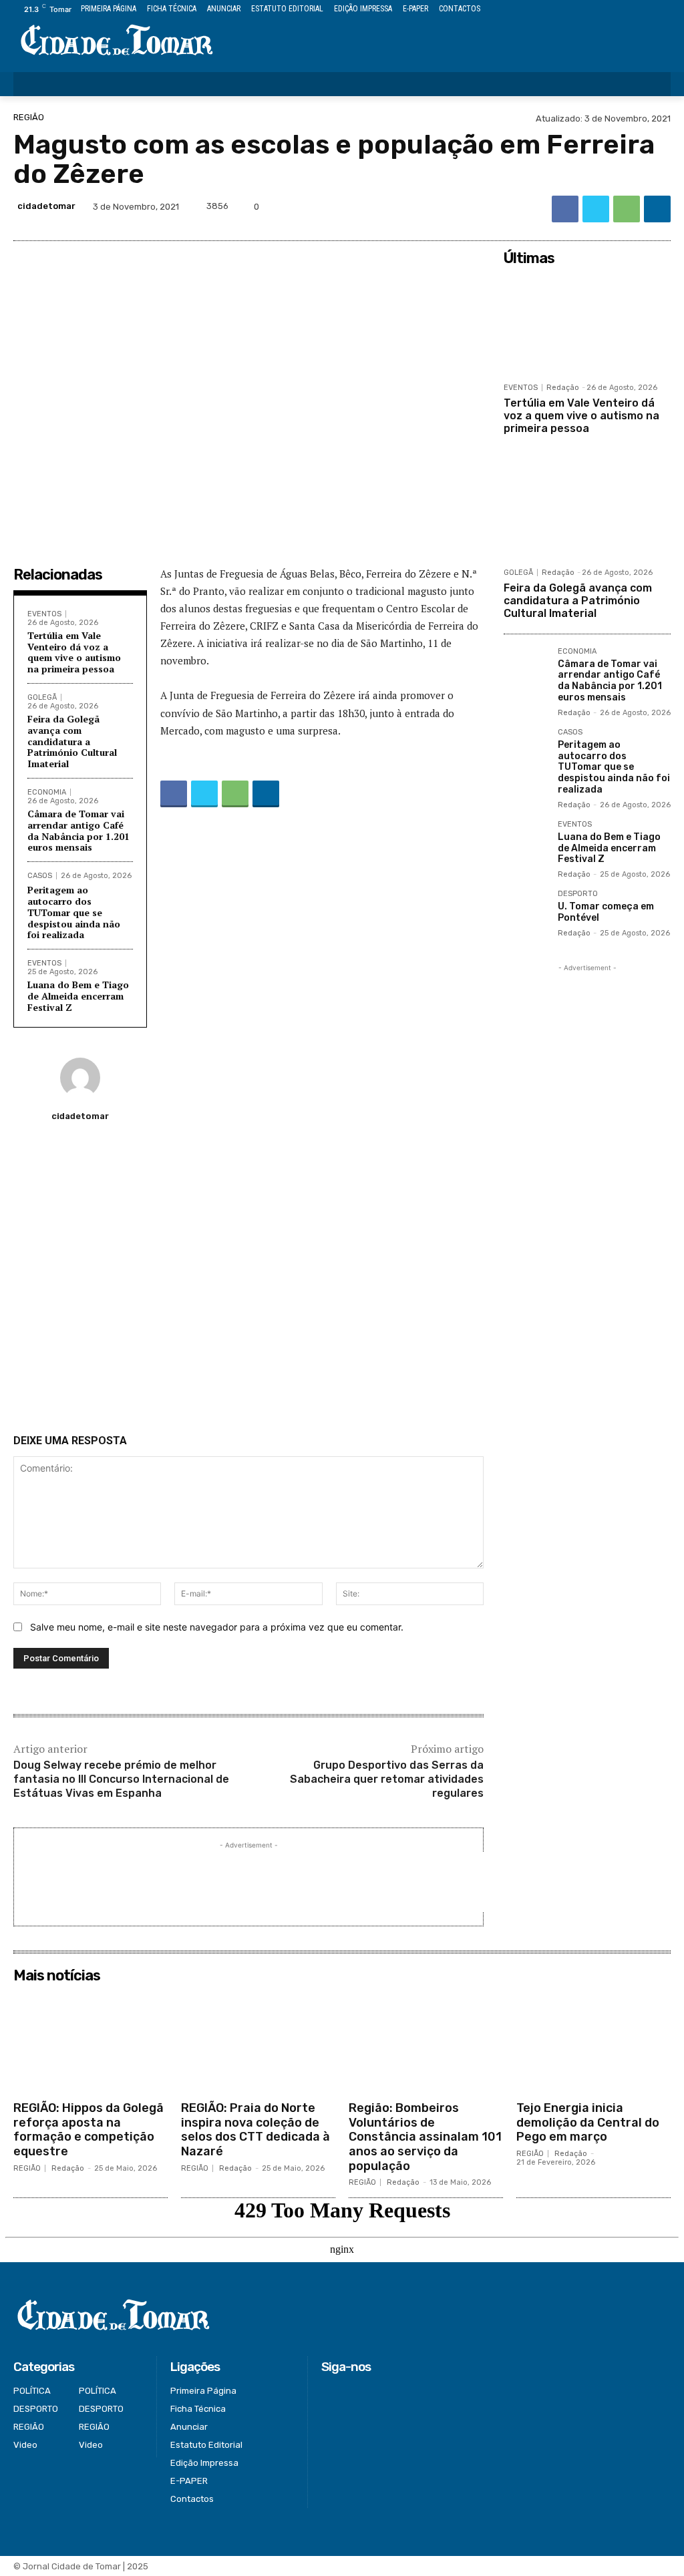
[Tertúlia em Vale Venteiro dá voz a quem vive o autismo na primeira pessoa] (587, 324)
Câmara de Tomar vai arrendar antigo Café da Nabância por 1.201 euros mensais (78, 830)
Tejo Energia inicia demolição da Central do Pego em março (588, 2122)
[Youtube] (663, 10)
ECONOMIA (47, 792)
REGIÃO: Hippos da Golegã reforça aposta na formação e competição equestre (89, 2130)
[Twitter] (633, 10)
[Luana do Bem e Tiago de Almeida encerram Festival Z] (525, 842)
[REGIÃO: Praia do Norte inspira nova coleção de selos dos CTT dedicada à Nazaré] (258, 2042)
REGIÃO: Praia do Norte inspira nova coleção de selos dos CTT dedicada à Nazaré (255, 2130)
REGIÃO (29, 117)
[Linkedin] (657, 209)
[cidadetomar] (80, 1078)
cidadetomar (46, 206)
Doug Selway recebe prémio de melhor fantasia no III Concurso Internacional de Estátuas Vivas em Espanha (121, 1779)
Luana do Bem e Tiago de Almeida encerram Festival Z (78, 996)
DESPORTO (578, 894)
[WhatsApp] (627, 209)
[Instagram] (618, 10)
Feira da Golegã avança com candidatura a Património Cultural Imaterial (72, 741)
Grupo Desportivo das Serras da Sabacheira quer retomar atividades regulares (387, 1779)
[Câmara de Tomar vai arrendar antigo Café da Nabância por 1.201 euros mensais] (525, 669)
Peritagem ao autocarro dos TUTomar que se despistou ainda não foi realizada (74, 912)
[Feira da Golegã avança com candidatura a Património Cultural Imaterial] (587, 509)
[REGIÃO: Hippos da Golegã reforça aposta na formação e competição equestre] (91, 2042)
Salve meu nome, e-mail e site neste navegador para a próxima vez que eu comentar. (217, 1627)
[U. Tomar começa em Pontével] (525, 912)
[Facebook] (602, 10)
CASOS (40, 876)
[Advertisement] (248, 1283)
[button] (652, 84)
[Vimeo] (648, 10)
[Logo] (117, 41)
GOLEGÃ (42, 697)
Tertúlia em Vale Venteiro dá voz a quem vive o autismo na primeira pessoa (74, 652)
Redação (563, 388)
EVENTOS (44, 614)
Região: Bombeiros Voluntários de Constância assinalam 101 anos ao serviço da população (425, 2137)
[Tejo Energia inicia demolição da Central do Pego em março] (593, 2042)
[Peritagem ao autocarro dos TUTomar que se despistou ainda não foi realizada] (525, 750)
